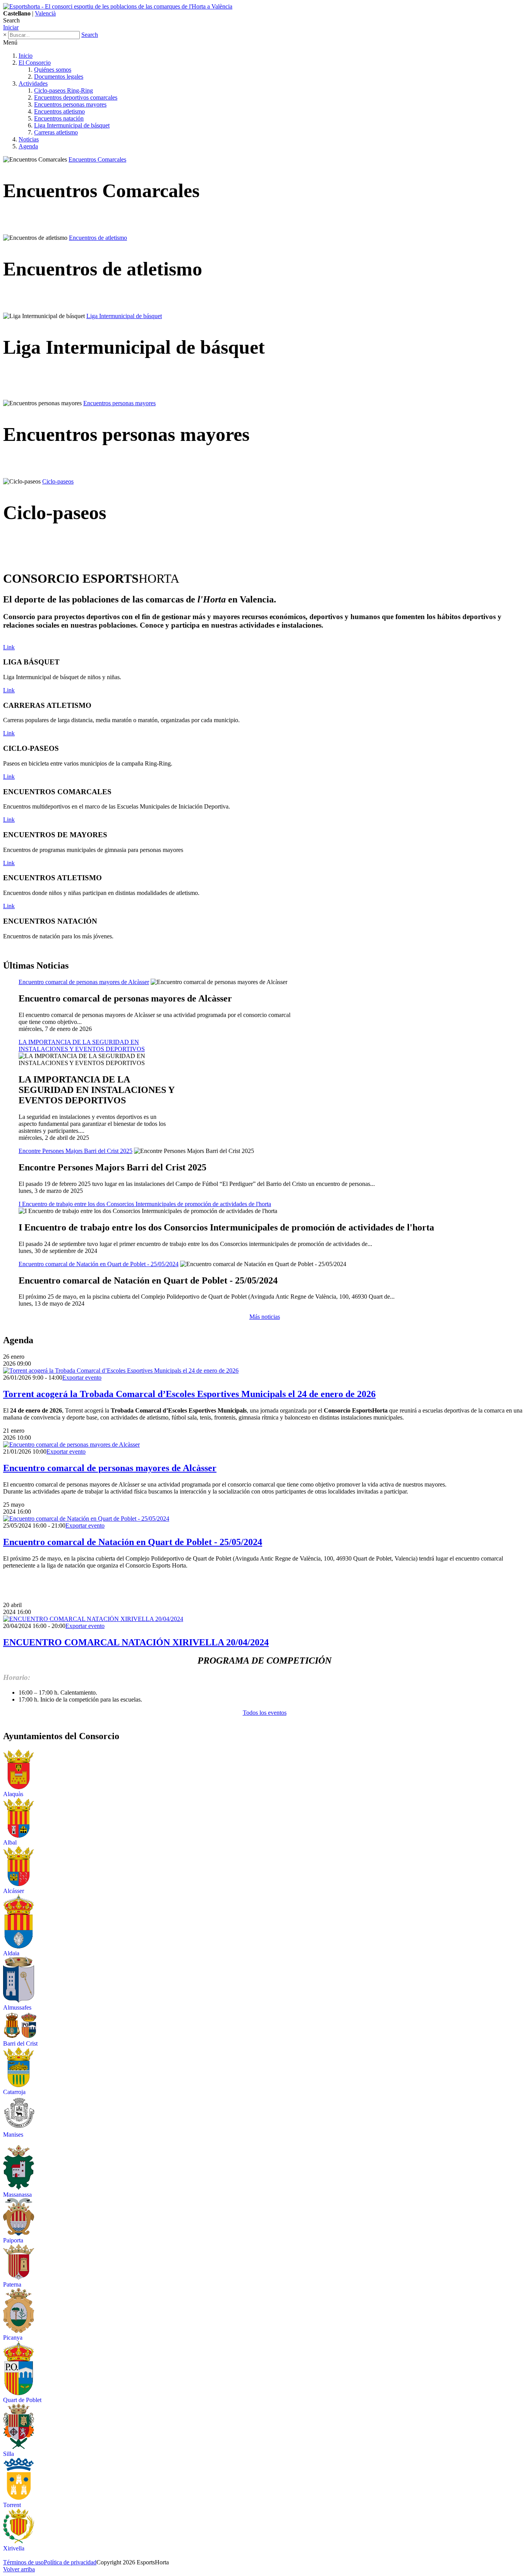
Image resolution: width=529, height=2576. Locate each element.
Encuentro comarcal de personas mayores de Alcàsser (110, 1468)
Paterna (12, 2284)
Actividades (33, 83)
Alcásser (14, 1891)
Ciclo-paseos (58, 481)
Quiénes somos (53, 70)
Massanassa (17, 2195)
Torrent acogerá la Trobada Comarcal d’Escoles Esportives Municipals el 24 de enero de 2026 (189, 1394)
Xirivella (14, 2548)
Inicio (26, 56)
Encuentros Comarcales (97, 159)
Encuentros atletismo (59, 111)
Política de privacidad (70, 2562)
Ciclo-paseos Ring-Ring (64, 90)
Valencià (45, 13)
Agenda (28, 146)
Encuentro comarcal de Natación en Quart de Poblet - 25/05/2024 (133, 1542)
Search (90, 35)
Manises (13, 2135)
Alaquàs (13, 1794)
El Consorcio (35, 63)
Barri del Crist (20, 2043)
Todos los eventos (265, 1713)
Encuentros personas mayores (70, 104)
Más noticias (265, 1317)
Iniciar (11, 27)
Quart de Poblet (22, 2400)
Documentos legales (59, 77)
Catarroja (14, 2092)
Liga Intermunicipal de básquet (72, 125)
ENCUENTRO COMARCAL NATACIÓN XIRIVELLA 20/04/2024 (136, 1642)
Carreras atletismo (56, 132)
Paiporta (13, 2240)
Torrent (12, 2505)
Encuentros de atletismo (98, 238)
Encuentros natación (59, 118)
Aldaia (11, 1953)
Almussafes (17, 2007)
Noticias (29, 139)
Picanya (13, 2338)
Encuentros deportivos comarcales (76, 97)
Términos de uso (23, 2562)
